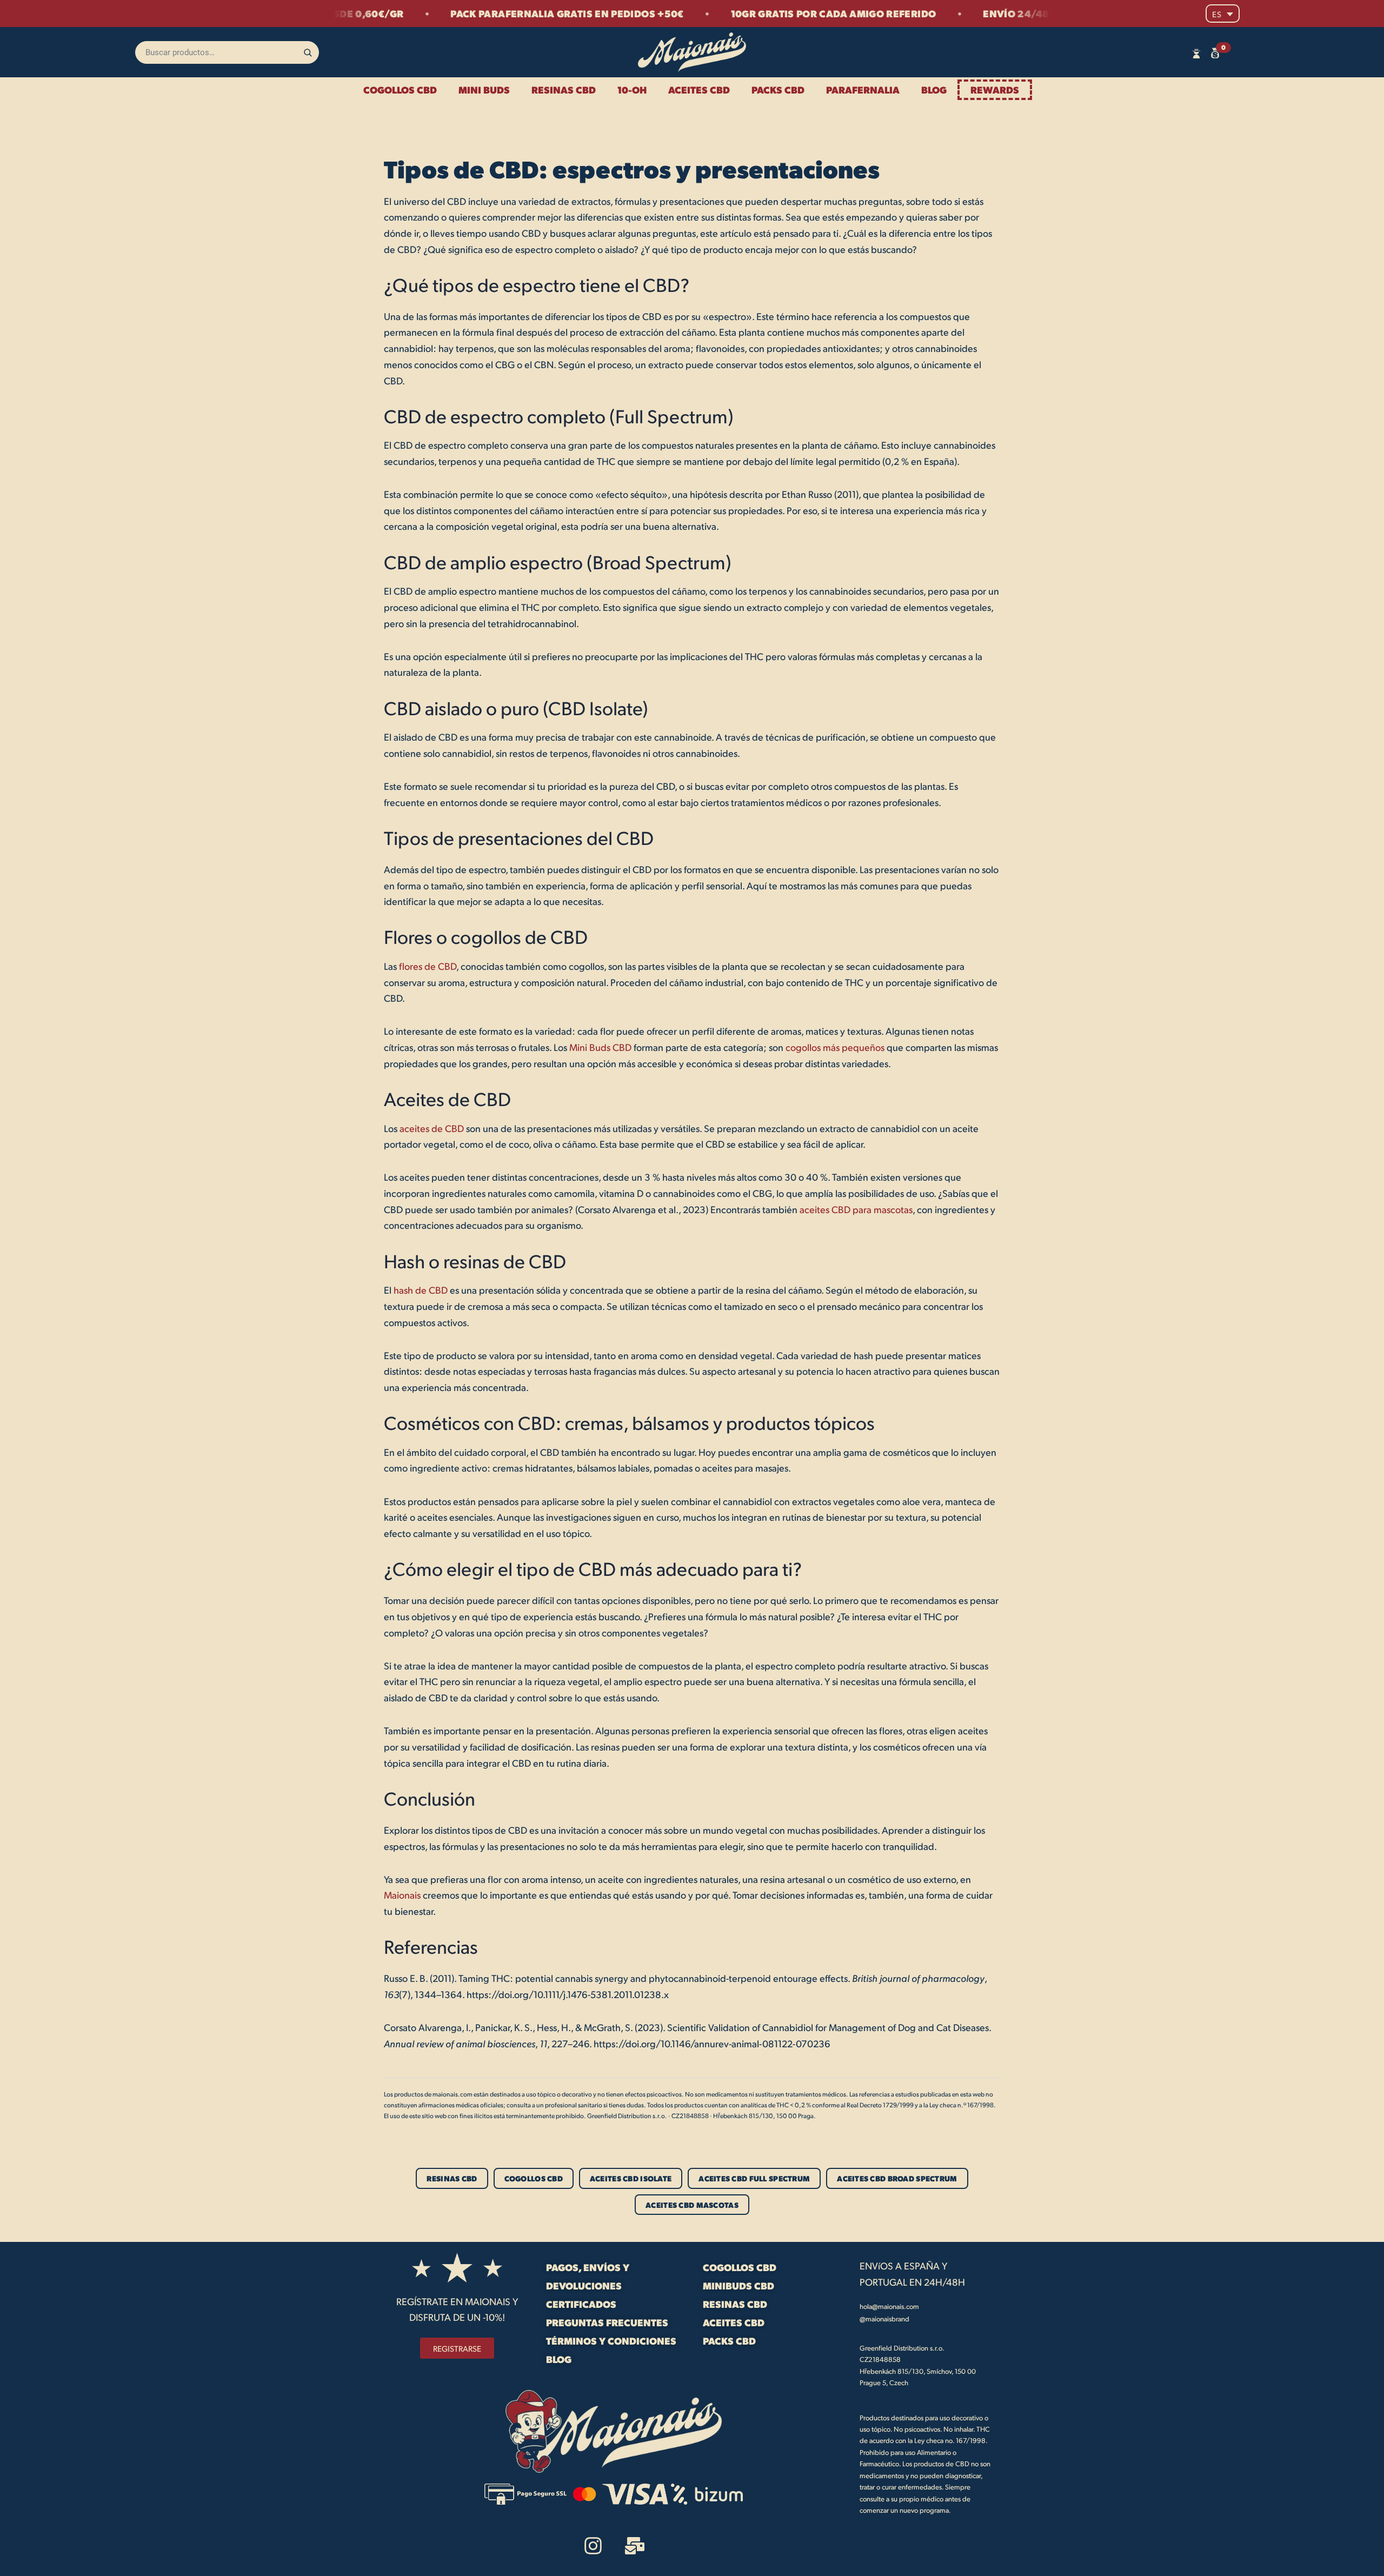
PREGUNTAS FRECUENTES (607, 2322)
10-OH (632, 89)
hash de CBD (421, 1290)
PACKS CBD (778, 89)
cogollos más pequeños (835, 1047)
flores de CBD (428, 966)
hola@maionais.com (889, 2306)
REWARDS (995, 89)
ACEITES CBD (699, 89)
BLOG (934, 89)
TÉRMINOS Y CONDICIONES (611, 2341)
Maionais (402, 1895)
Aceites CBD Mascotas (692, 2205)
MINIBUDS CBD (738, 2285)
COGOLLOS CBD (400, 89)
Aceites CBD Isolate (631, 2178)
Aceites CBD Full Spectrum (754, 2178)
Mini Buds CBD (600, 1047)
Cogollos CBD (534, 2178)
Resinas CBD (452, 2178)
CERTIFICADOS (581, 2304)
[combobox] (227, 52)
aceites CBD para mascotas (856, 1209)
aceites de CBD (432, 1128)
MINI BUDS (484, 89)
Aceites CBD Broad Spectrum (897, 2178)
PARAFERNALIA (863, 89)
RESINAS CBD (564, 89)
